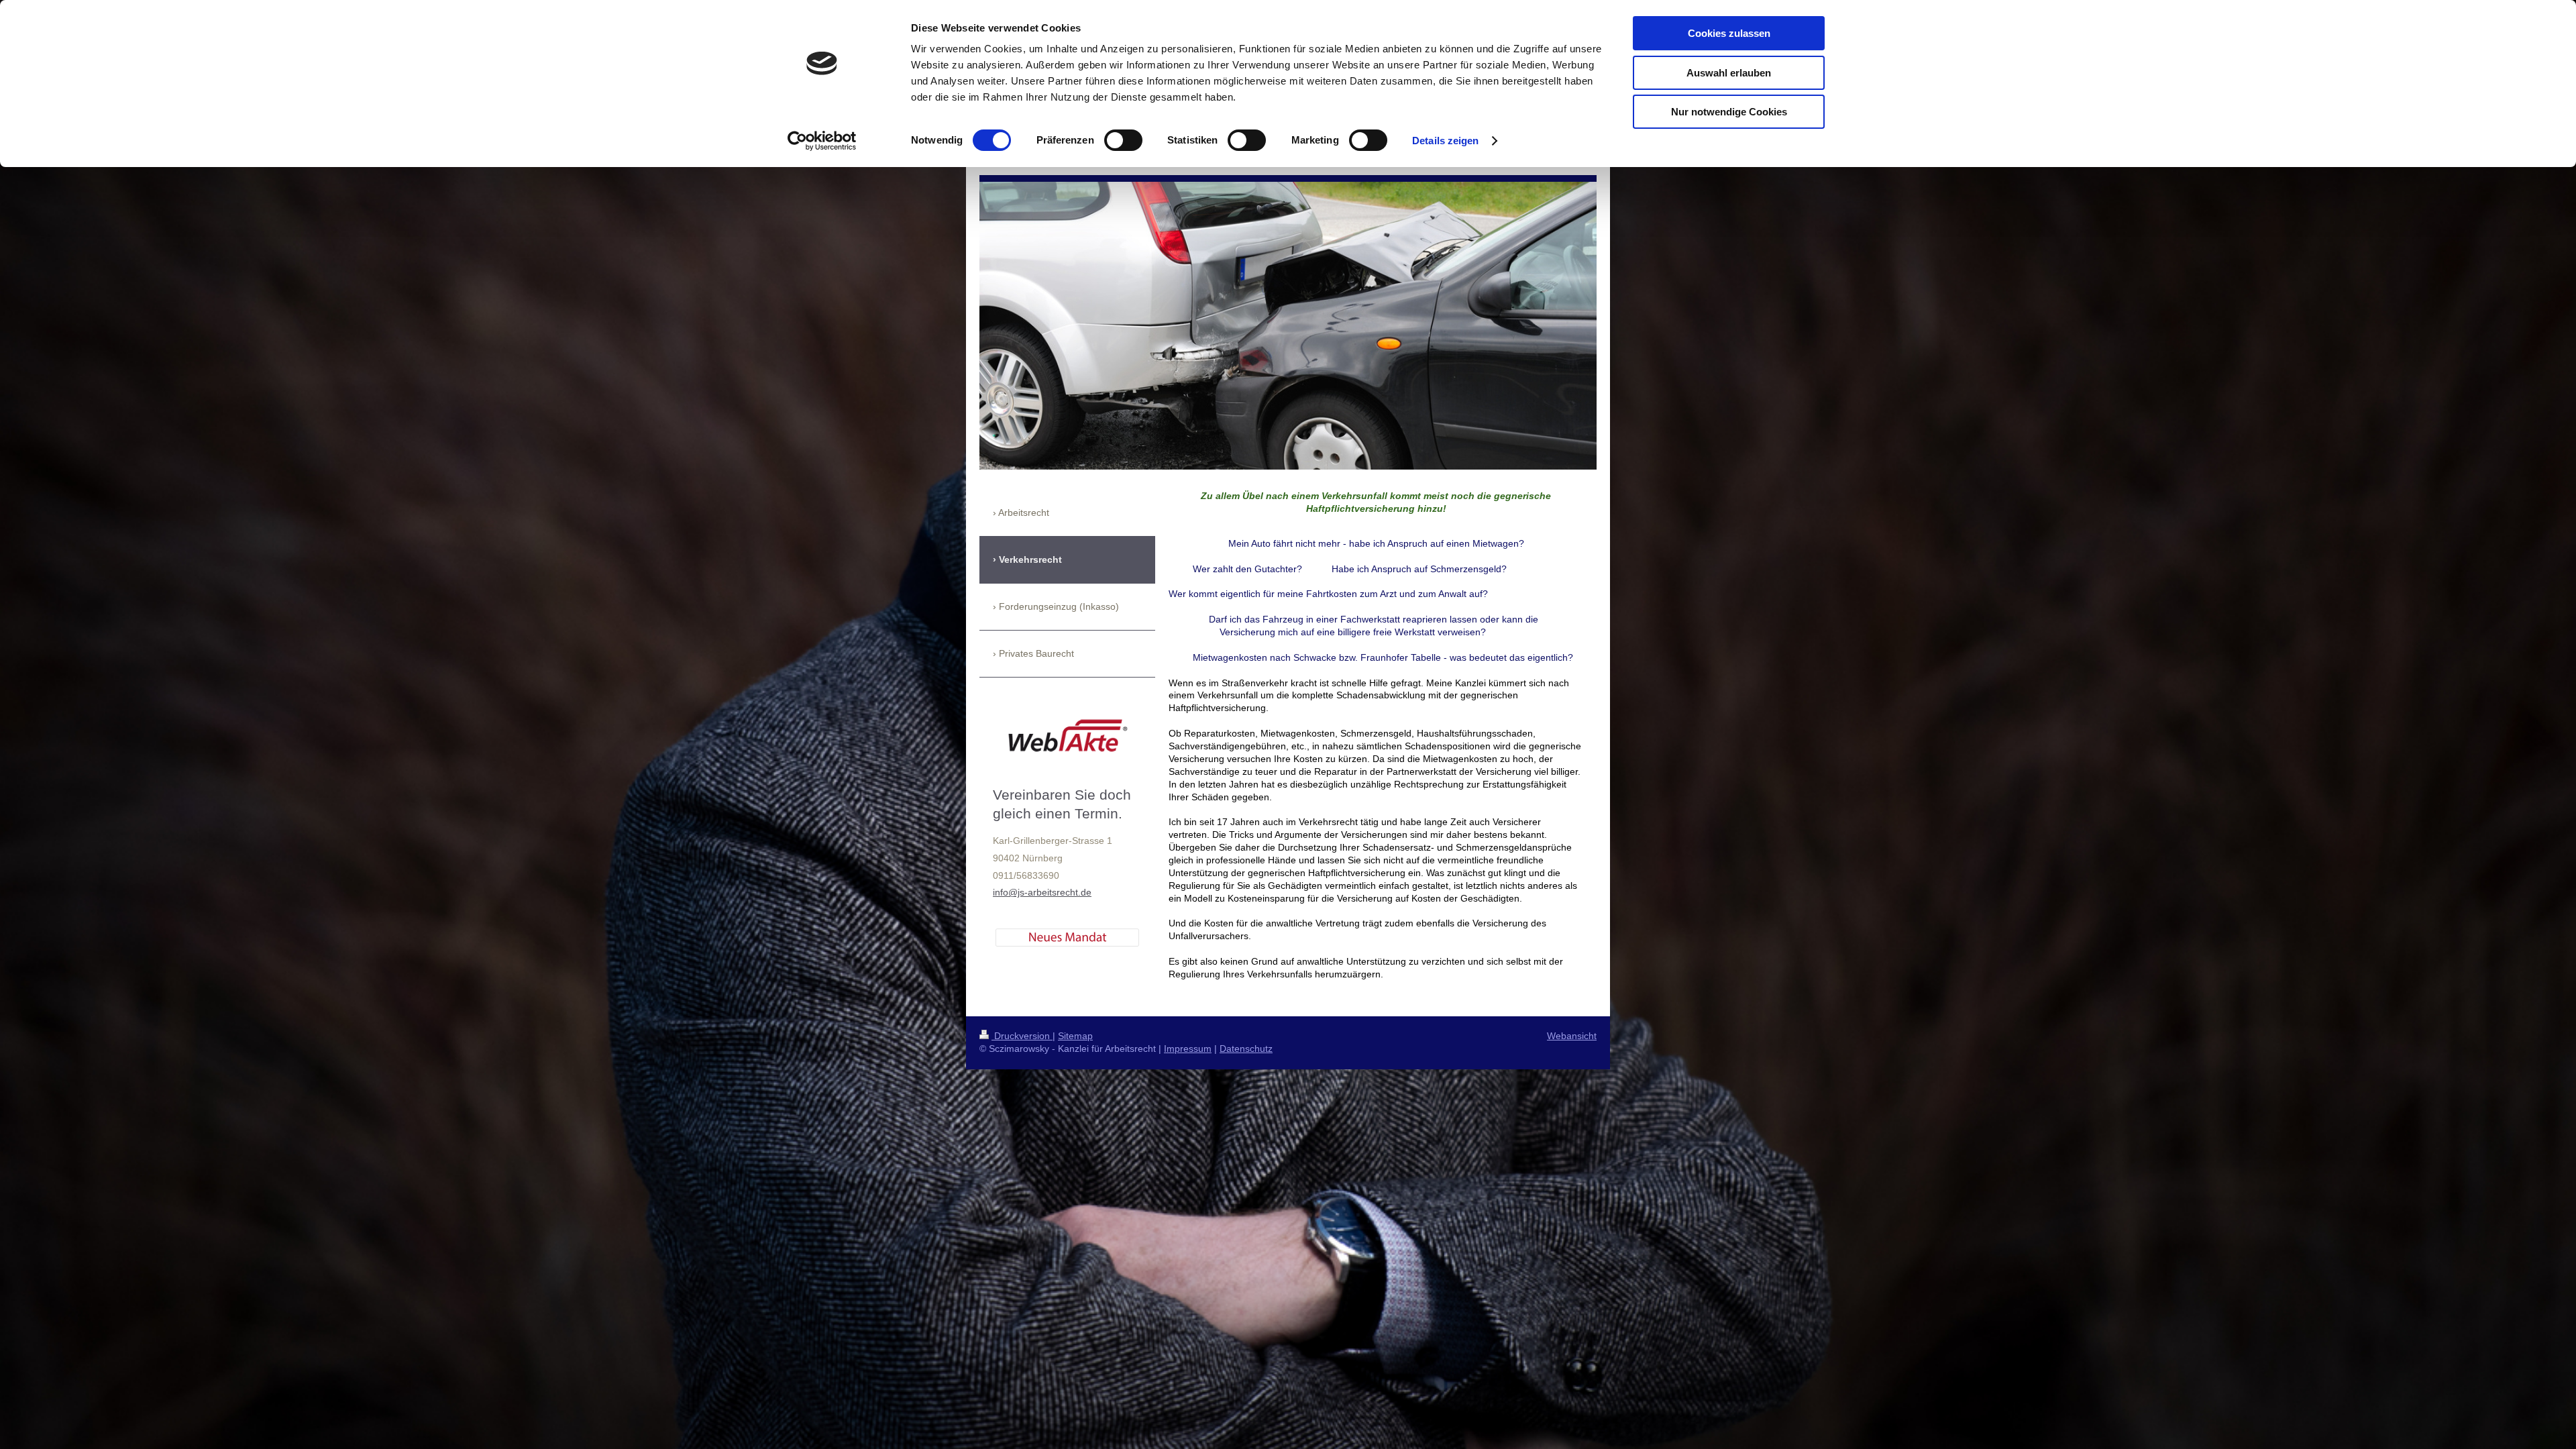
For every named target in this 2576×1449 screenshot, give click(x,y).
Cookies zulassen (1729, 33)
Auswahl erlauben (1729, 73)
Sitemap (1075, 1036)
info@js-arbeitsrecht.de (1042, 892)
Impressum (1188, 1049)
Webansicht (1572, 1036)
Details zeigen (1445, 141)
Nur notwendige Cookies (1729, 112)
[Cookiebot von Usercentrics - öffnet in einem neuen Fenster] (822, 141)
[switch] (1123, 140)
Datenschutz (1246, 1049)
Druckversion (1022, 1036)
